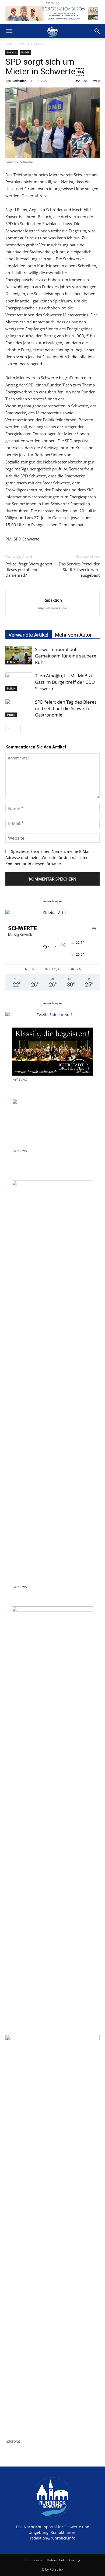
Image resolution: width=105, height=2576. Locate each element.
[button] (9, 31)
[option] (52, 913)
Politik (39, 44)
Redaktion (20, 81)
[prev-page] (9, 728)
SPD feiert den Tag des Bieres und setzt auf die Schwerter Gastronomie (66, 708)
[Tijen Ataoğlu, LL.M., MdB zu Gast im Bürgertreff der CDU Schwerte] (19, 682)
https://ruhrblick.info (52, 608)
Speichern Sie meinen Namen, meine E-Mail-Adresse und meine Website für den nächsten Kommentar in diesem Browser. (49, 858)
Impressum (33, 2560)
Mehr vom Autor (73, 635)
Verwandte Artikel (29, 635)
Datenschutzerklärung (64, 2560)
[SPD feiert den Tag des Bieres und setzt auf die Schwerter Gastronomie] (19, 708)
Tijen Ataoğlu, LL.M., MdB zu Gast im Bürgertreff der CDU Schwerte (65, 682)
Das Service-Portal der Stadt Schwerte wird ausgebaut (79, 569)
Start (9, 44)
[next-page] (17, 728)
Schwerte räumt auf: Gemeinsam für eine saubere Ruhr (66, 656)
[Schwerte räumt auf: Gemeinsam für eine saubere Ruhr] (19, 655)
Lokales (23, 44)
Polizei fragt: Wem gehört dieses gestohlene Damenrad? (29, 569)
